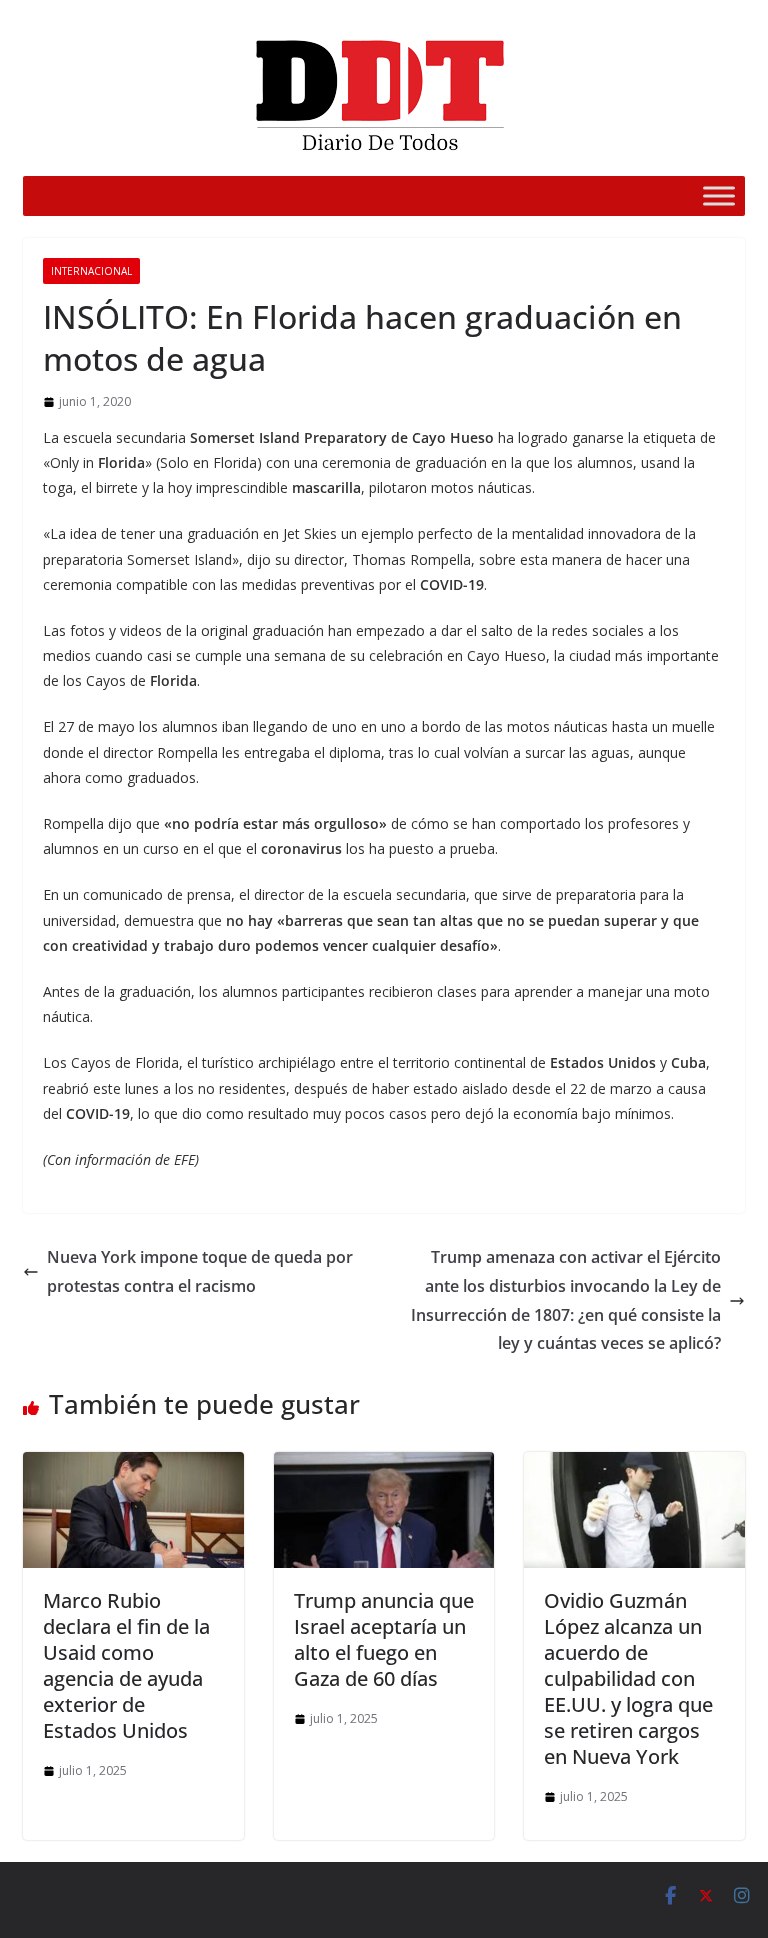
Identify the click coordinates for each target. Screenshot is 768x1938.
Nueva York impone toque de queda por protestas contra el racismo (200, 1271)
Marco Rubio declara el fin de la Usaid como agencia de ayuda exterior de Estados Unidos (126, 1665)
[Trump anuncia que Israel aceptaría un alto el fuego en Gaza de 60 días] (384, 1466)
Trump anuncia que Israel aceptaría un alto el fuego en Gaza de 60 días (384, 1639)
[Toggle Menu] (719, 195)
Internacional (91, 271)
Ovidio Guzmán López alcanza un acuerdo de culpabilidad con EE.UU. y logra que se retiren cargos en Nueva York (628, 1678)
